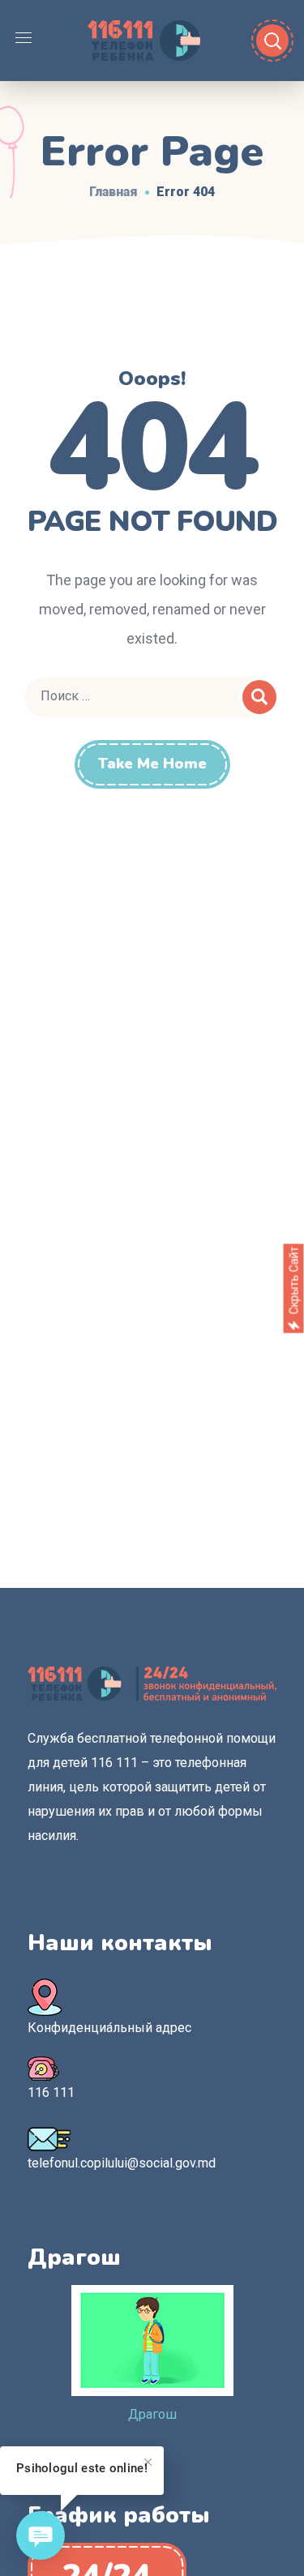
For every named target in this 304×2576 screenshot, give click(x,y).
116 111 (51, 2092)
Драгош (152, 2414)
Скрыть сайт (293, 1280)
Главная (113, 192)
